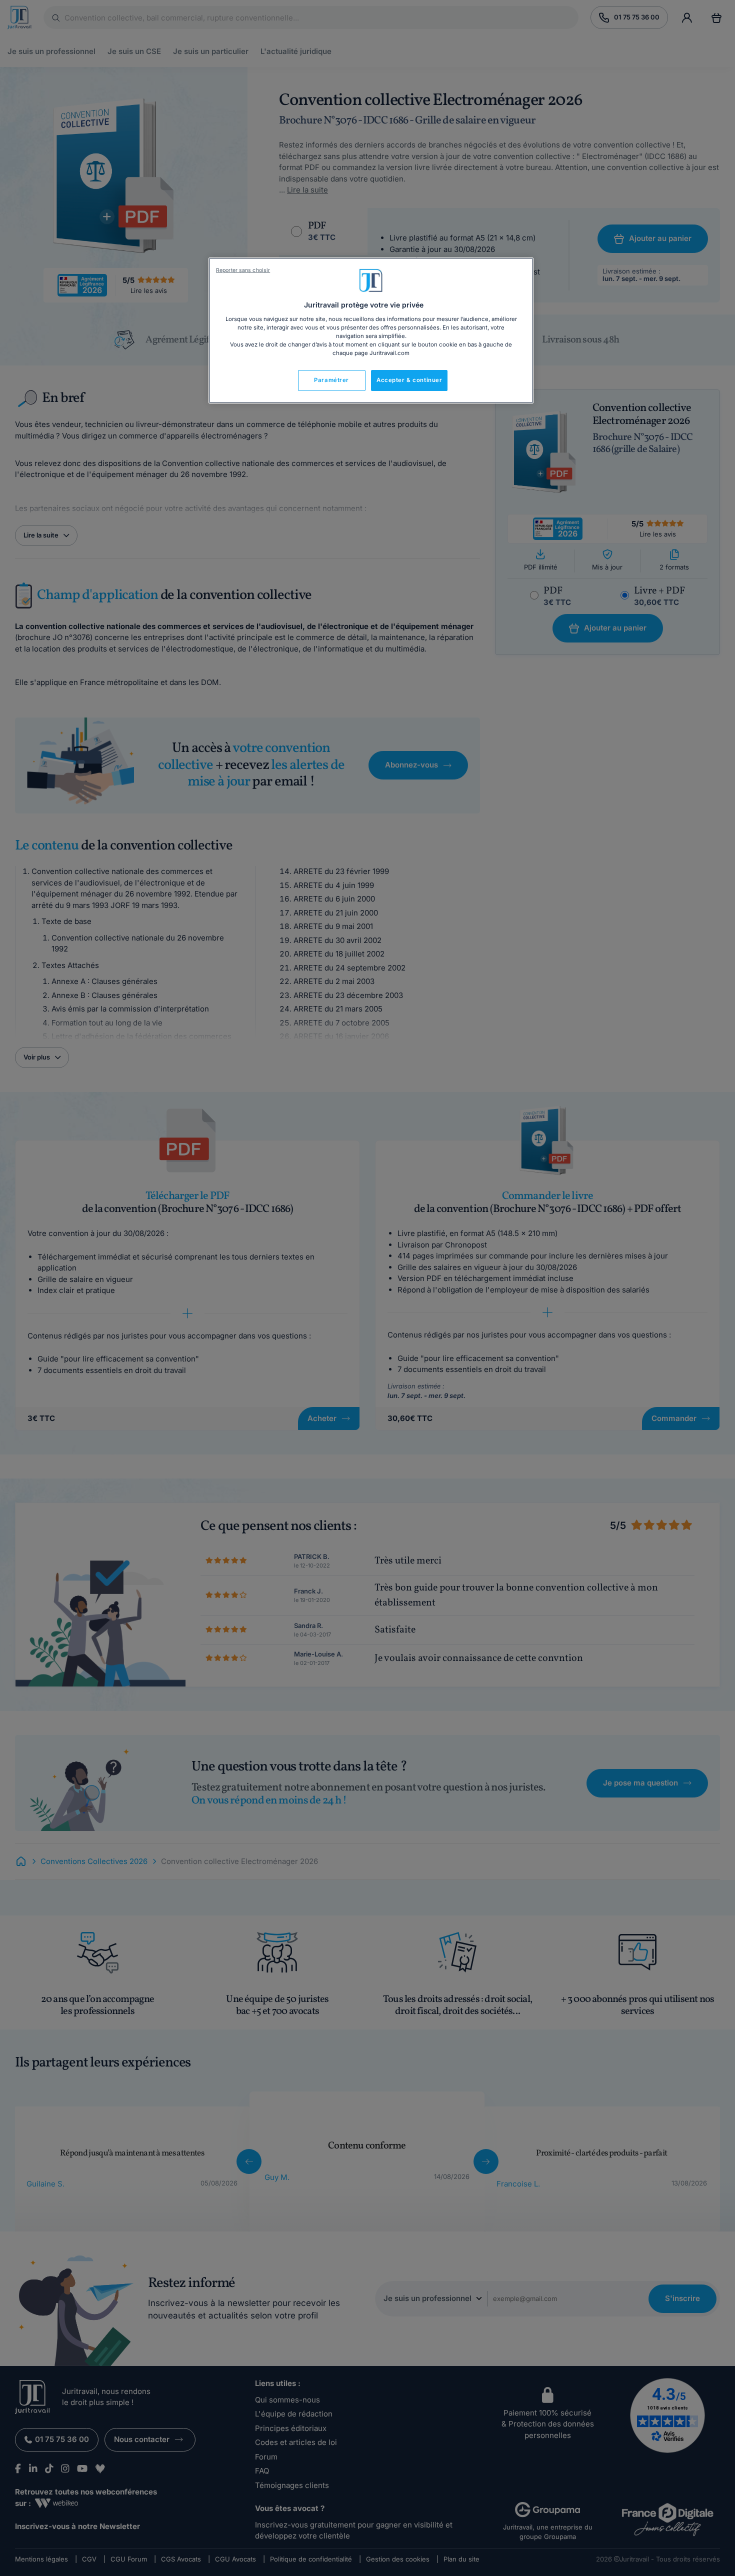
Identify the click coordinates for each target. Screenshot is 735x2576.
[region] (371, 330)
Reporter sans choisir (243, 270)
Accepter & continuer (409, 380)
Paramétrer (331, 380)
